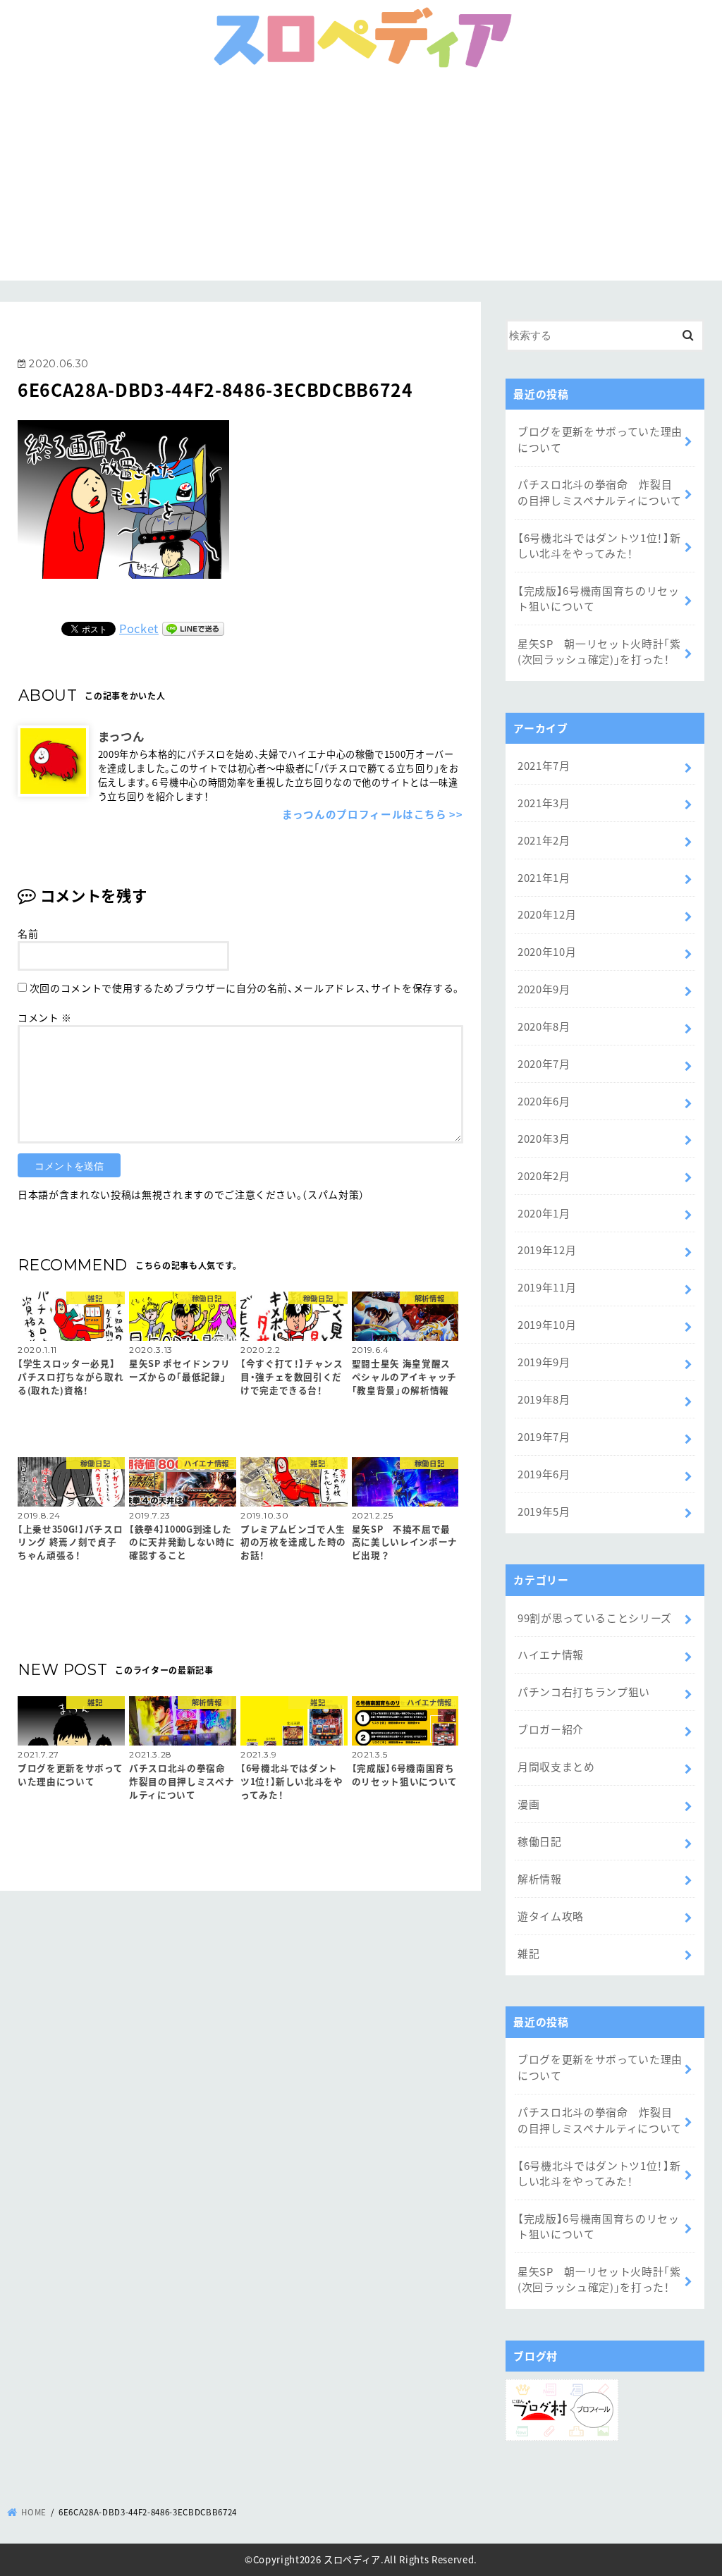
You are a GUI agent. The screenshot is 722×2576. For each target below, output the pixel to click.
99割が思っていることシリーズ (595, 1618)
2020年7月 (544, 1063)
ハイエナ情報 (551, 1654)
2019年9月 (544, 1362)
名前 (28, 933)
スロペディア (352, 2559)
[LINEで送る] (193, 628)
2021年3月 (544, 803)
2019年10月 (547, 1324)
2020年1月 (544, 1213)
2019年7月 (544, 1436)
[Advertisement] (361, 182)
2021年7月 (544, 765)
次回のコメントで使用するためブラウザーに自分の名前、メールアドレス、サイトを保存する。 (244, 988)
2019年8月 (544, 1399)
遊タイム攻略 (551, 1916)
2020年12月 (547, 914)
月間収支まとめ (556, 1766)
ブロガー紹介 (551, 1729)
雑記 (528, 1953)
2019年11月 (547, 1287)
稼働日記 (540, 1841)
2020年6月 (544, 1101)
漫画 (528, 1804)
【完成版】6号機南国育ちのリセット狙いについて (599, 598)
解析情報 (540, 1878)
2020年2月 (544, 1176)
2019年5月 (544, 1511)
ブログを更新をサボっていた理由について (600, 439)
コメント (45, 1017)
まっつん (121, 736)
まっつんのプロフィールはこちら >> (373, 814)
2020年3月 (544, 1138)
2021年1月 (544, 877)
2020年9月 (544, 989)
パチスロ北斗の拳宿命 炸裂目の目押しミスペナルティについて (600, 492)
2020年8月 (544, 1026)
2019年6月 (544, 1474)
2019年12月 (547, 1250)
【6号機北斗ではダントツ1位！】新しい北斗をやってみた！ (599, 545)
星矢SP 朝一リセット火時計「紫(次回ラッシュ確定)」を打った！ (599, 651)
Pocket (139, 628)
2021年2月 (544, 840)
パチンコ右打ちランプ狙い (584, 1692)
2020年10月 (547, 951)
